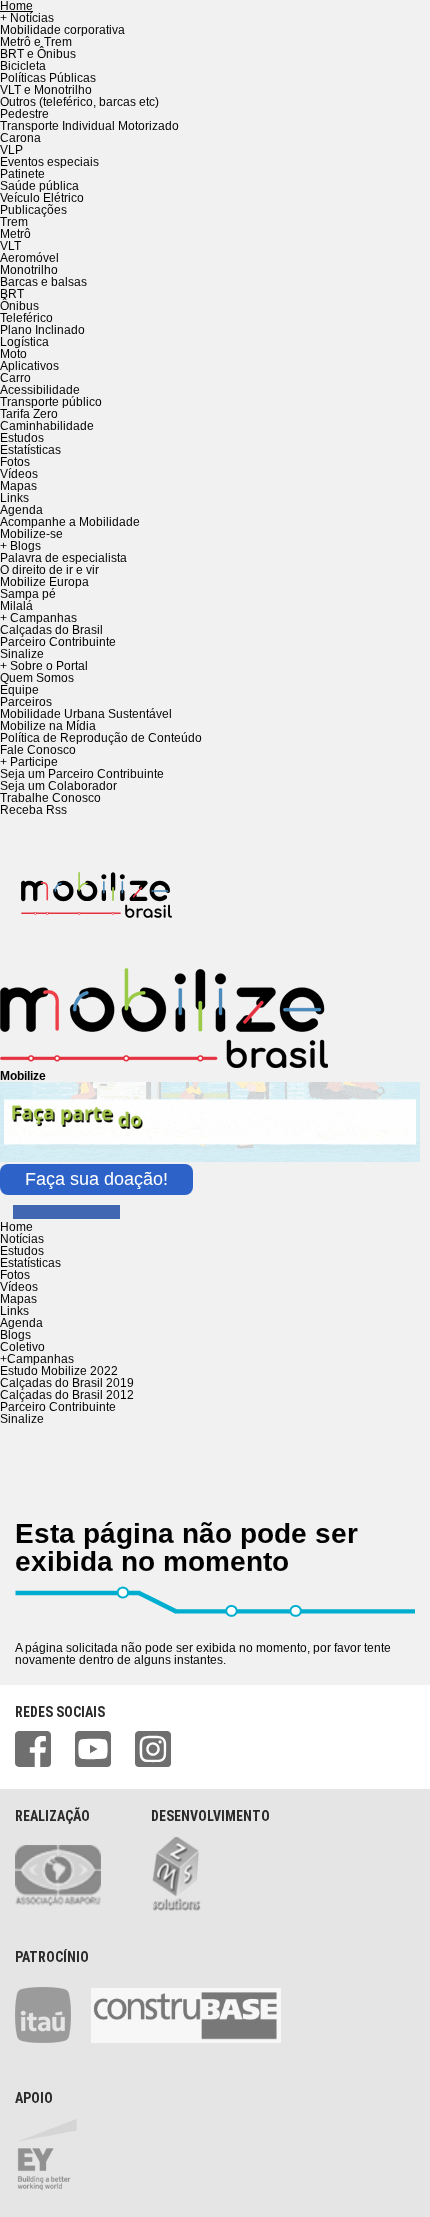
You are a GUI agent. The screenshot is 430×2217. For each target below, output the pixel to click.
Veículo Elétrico (42, 198)
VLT (10, 246)
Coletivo (22, 1347)
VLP (11, 150)
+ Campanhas (38, 618)
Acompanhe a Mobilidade (70, 522)
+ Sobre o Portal (44, 666)
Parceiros (26, 702)
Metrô (15, 234)
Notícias (22, 1239)
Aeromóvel (29, 258)
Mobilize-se (31, 534)
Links (14, 498)
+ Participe (29, 762)
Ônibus (19, 306)
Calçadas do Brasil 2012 (67, 1395)
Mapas (18, 486)
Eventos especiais (49, 162)
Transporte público (51, 402)
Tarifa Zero (29, 414)
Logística (24, 342)
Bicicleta (23, 66)
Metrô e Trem (36, 42)
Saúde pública (39, 186)
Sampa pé (28, 594)
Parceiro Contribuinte (58, 642)
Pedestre (24, 114)
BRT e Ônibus (38, 54)
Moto (13, 354)
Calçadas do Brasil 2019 (67, 1383)
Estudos (22, 438)
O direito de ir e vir (49, 570)
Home (16, 1227)
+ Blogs (20, 546)
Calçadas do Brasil (51, 630)
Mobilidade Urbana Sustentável (86, 714)
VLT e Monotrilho (46, 90)
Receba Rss (33, 810)
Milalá (16, 606)
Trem (14, 222)
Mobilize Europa (44, 582)
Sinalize (22, 654)
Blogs (15, 1335)
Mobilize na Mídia (48, 726)
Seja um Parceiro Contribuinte (82, 774)
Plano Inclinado (42, 330)
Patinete (22, 174)
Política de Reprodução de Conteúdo (101, 738)
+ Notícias (27, 18)
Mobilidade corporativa (62, 30)
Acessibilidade (40, 390)
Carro (15, 378)
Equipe (19, 690)
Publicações (33, 210)
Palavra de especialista (63, 558)
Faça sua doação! (96, 1179)
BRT (12, 294)
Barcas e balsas (43, 282)
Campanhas (37, 1359)
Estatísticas (30, 450)
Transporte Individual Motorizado (89, 126)
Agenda (21, 510)
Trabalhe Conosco (50, 798)
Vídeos (19, 474)
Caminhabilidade (47, 426)
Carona (20, 138)
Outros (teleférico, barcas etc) (79, 102)
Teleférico (26, 318)
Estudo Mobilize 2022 (59, 1371)
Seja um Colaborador (58, 786)
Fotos (15, 462)
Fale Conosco (38, 750)
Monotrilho (29, 270)
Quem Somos (37, 678)
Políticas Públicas (48, 78)
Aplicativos (29, 366)
